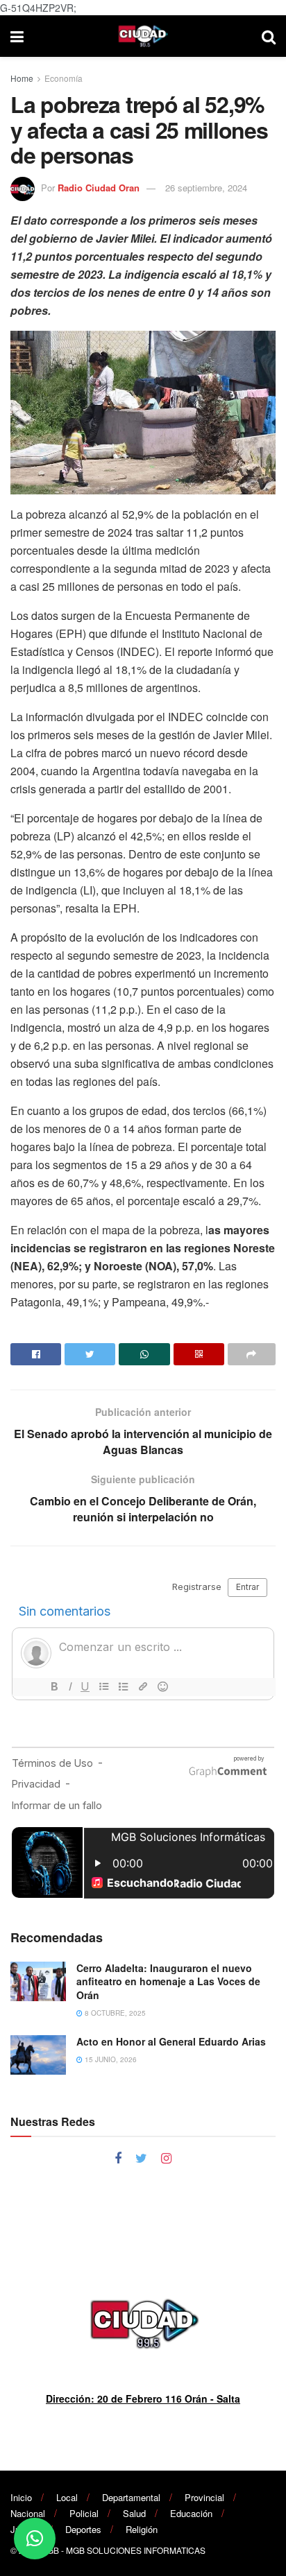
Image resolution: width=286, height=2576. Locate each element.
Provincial (204, 2497)
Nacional (28, 2513)
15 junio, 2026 (110, 2059)
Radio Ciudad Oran (99, 188)
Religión (142, 2529)
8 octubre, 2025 (114, 2013)
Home (22, 78)
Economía (64, 78)
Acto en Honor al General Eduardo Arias (171, 2041)
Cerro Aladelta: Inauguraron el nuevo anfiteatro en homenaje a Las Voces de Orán (168, 1981)
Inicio (21, 2497)
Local (67, 2497)
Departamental (131, 2497)
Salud (134, 2513)
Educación (191, 2513)
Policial (84, 2513)
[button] (35, 2539)
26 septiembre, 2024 (206, 188)
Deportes (83, 2529)
